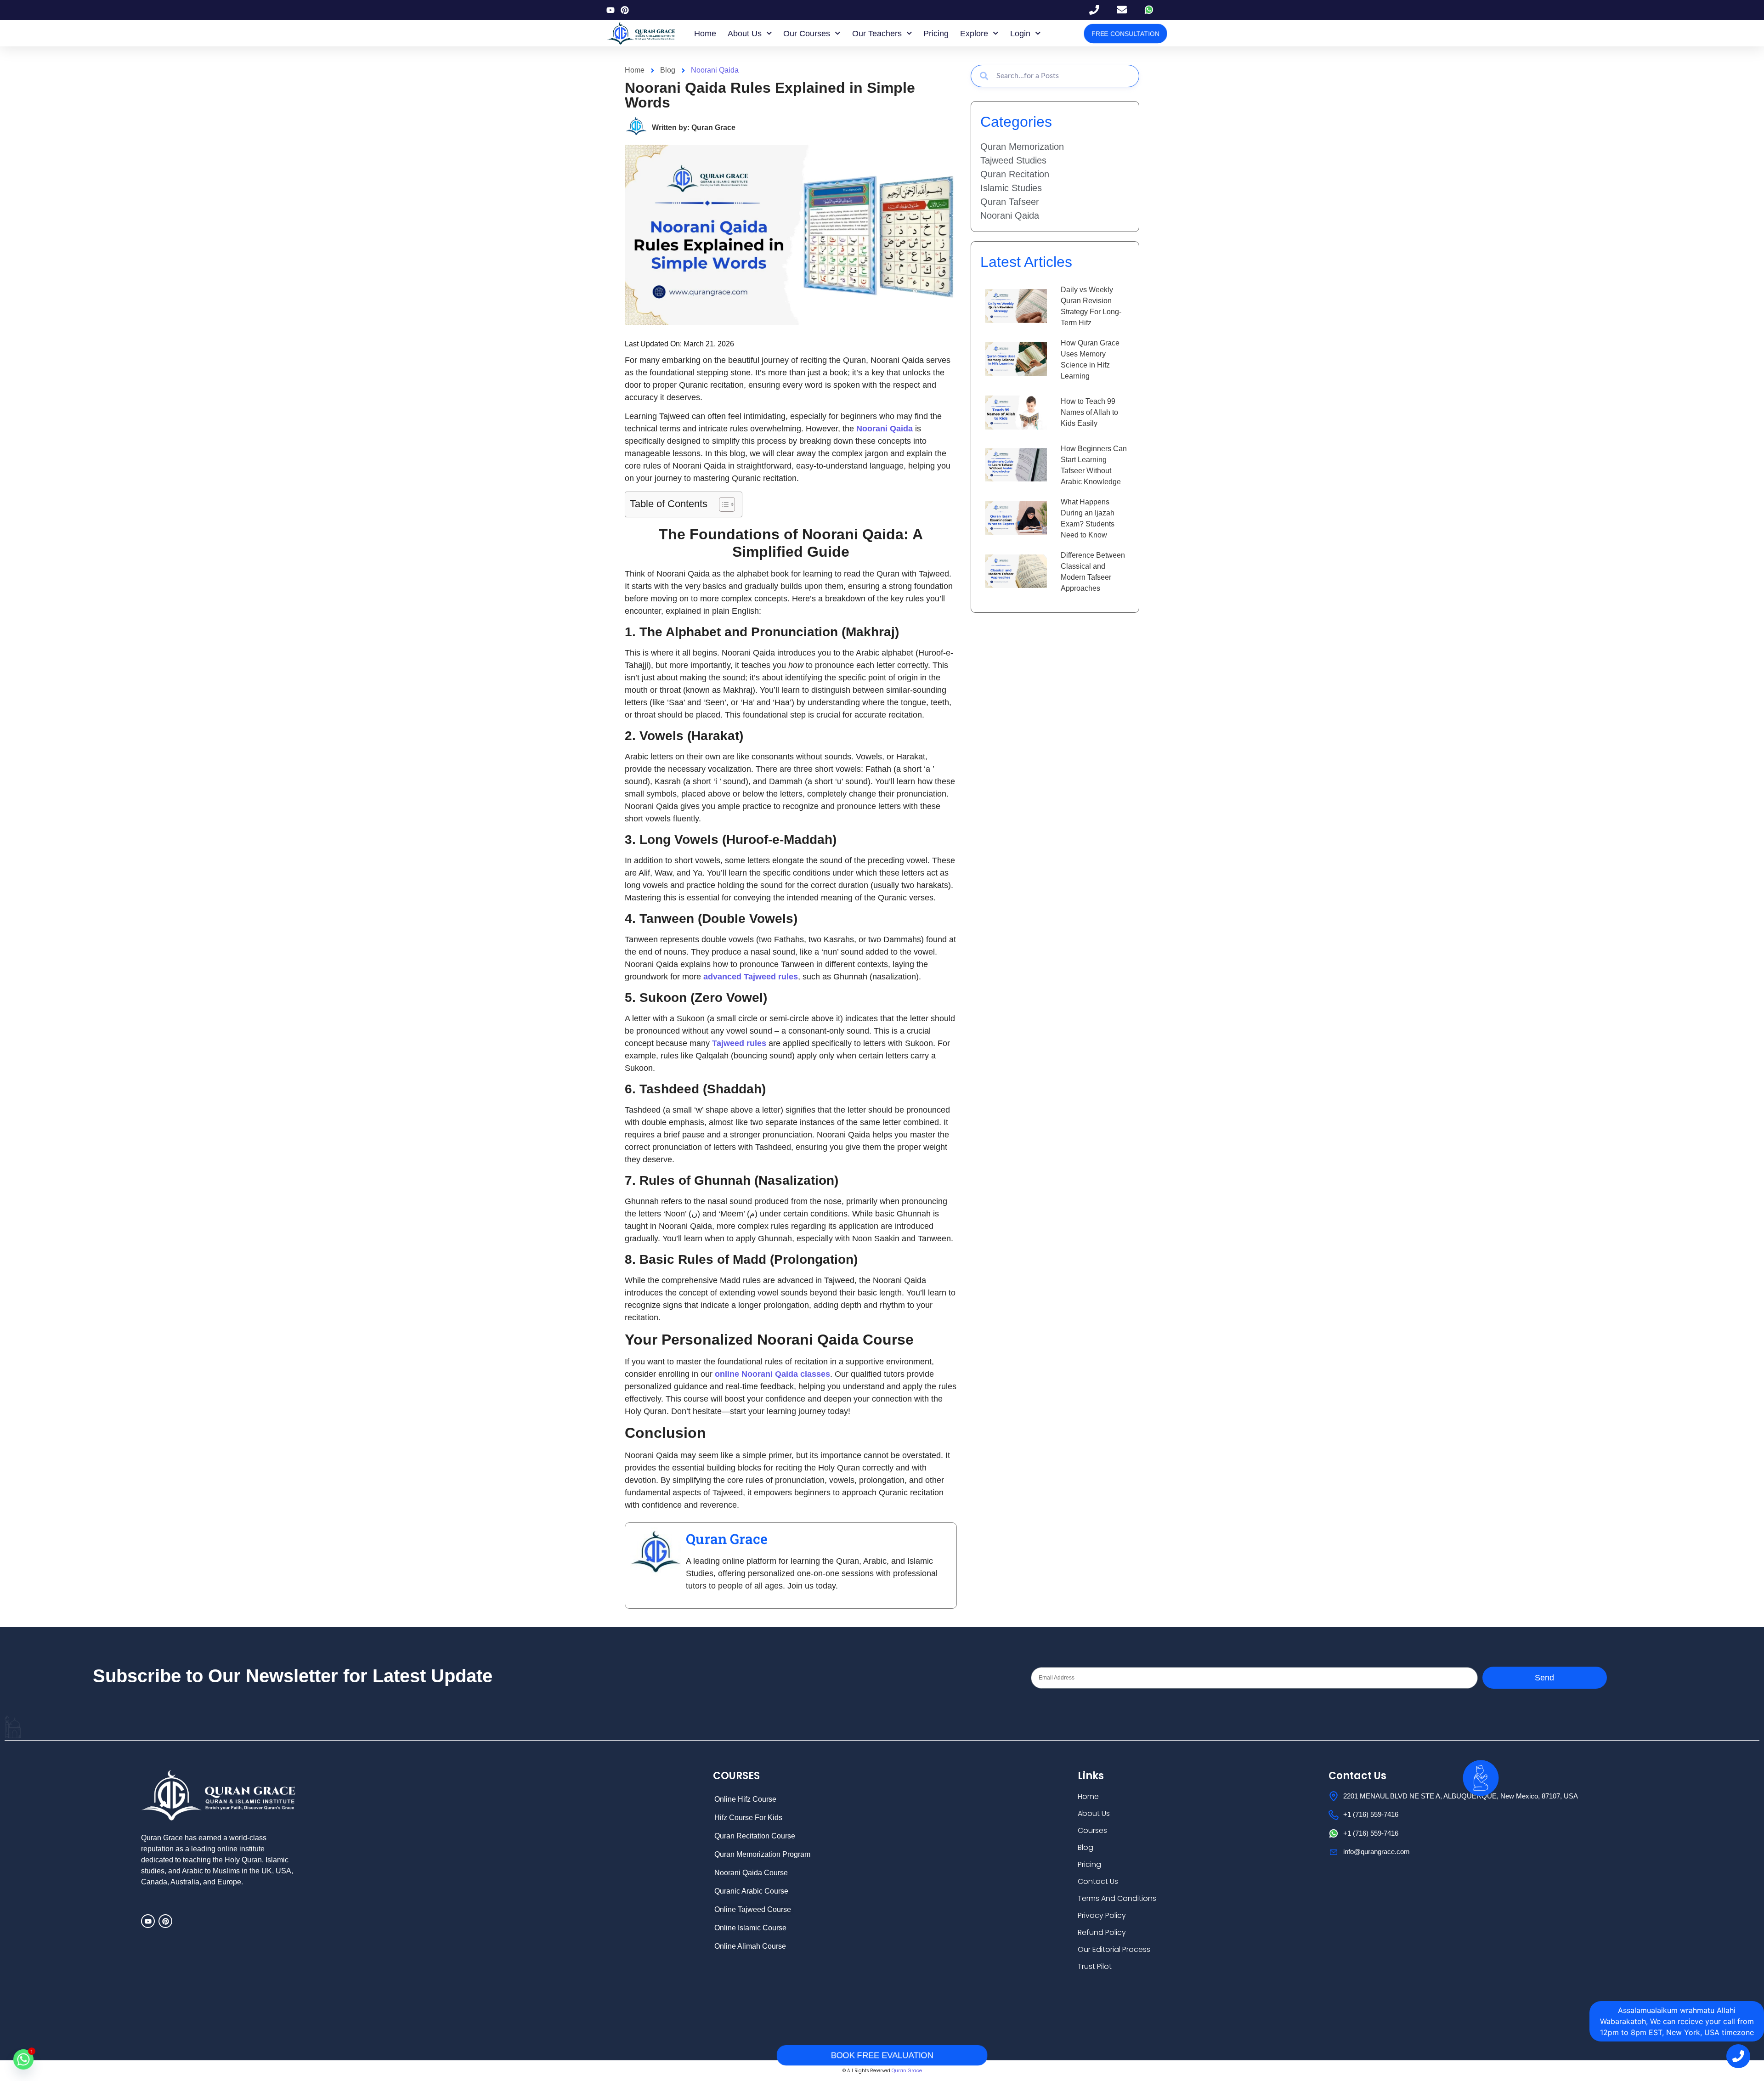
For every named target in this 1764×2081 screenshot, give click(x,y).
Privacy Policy (1102, 1915)
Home (705, 34)
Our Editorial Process (1114, 1949)
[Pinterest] (625, 10)
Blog (1086, 1847)
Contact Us (1098, 1881)
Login (1020, 34)
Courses (1092, 1830)
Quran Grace (727, 1539)
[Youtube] (611, 10)
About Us (745, 34)
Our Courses (807, 34)
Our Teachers (877, 34)
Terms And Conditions (1117, 1898)
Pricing (936, 34)
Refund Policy (1102, 1932)
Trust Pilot (1095, 1966)
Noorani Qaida (715, 70)
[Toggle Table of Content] (722, 504)
